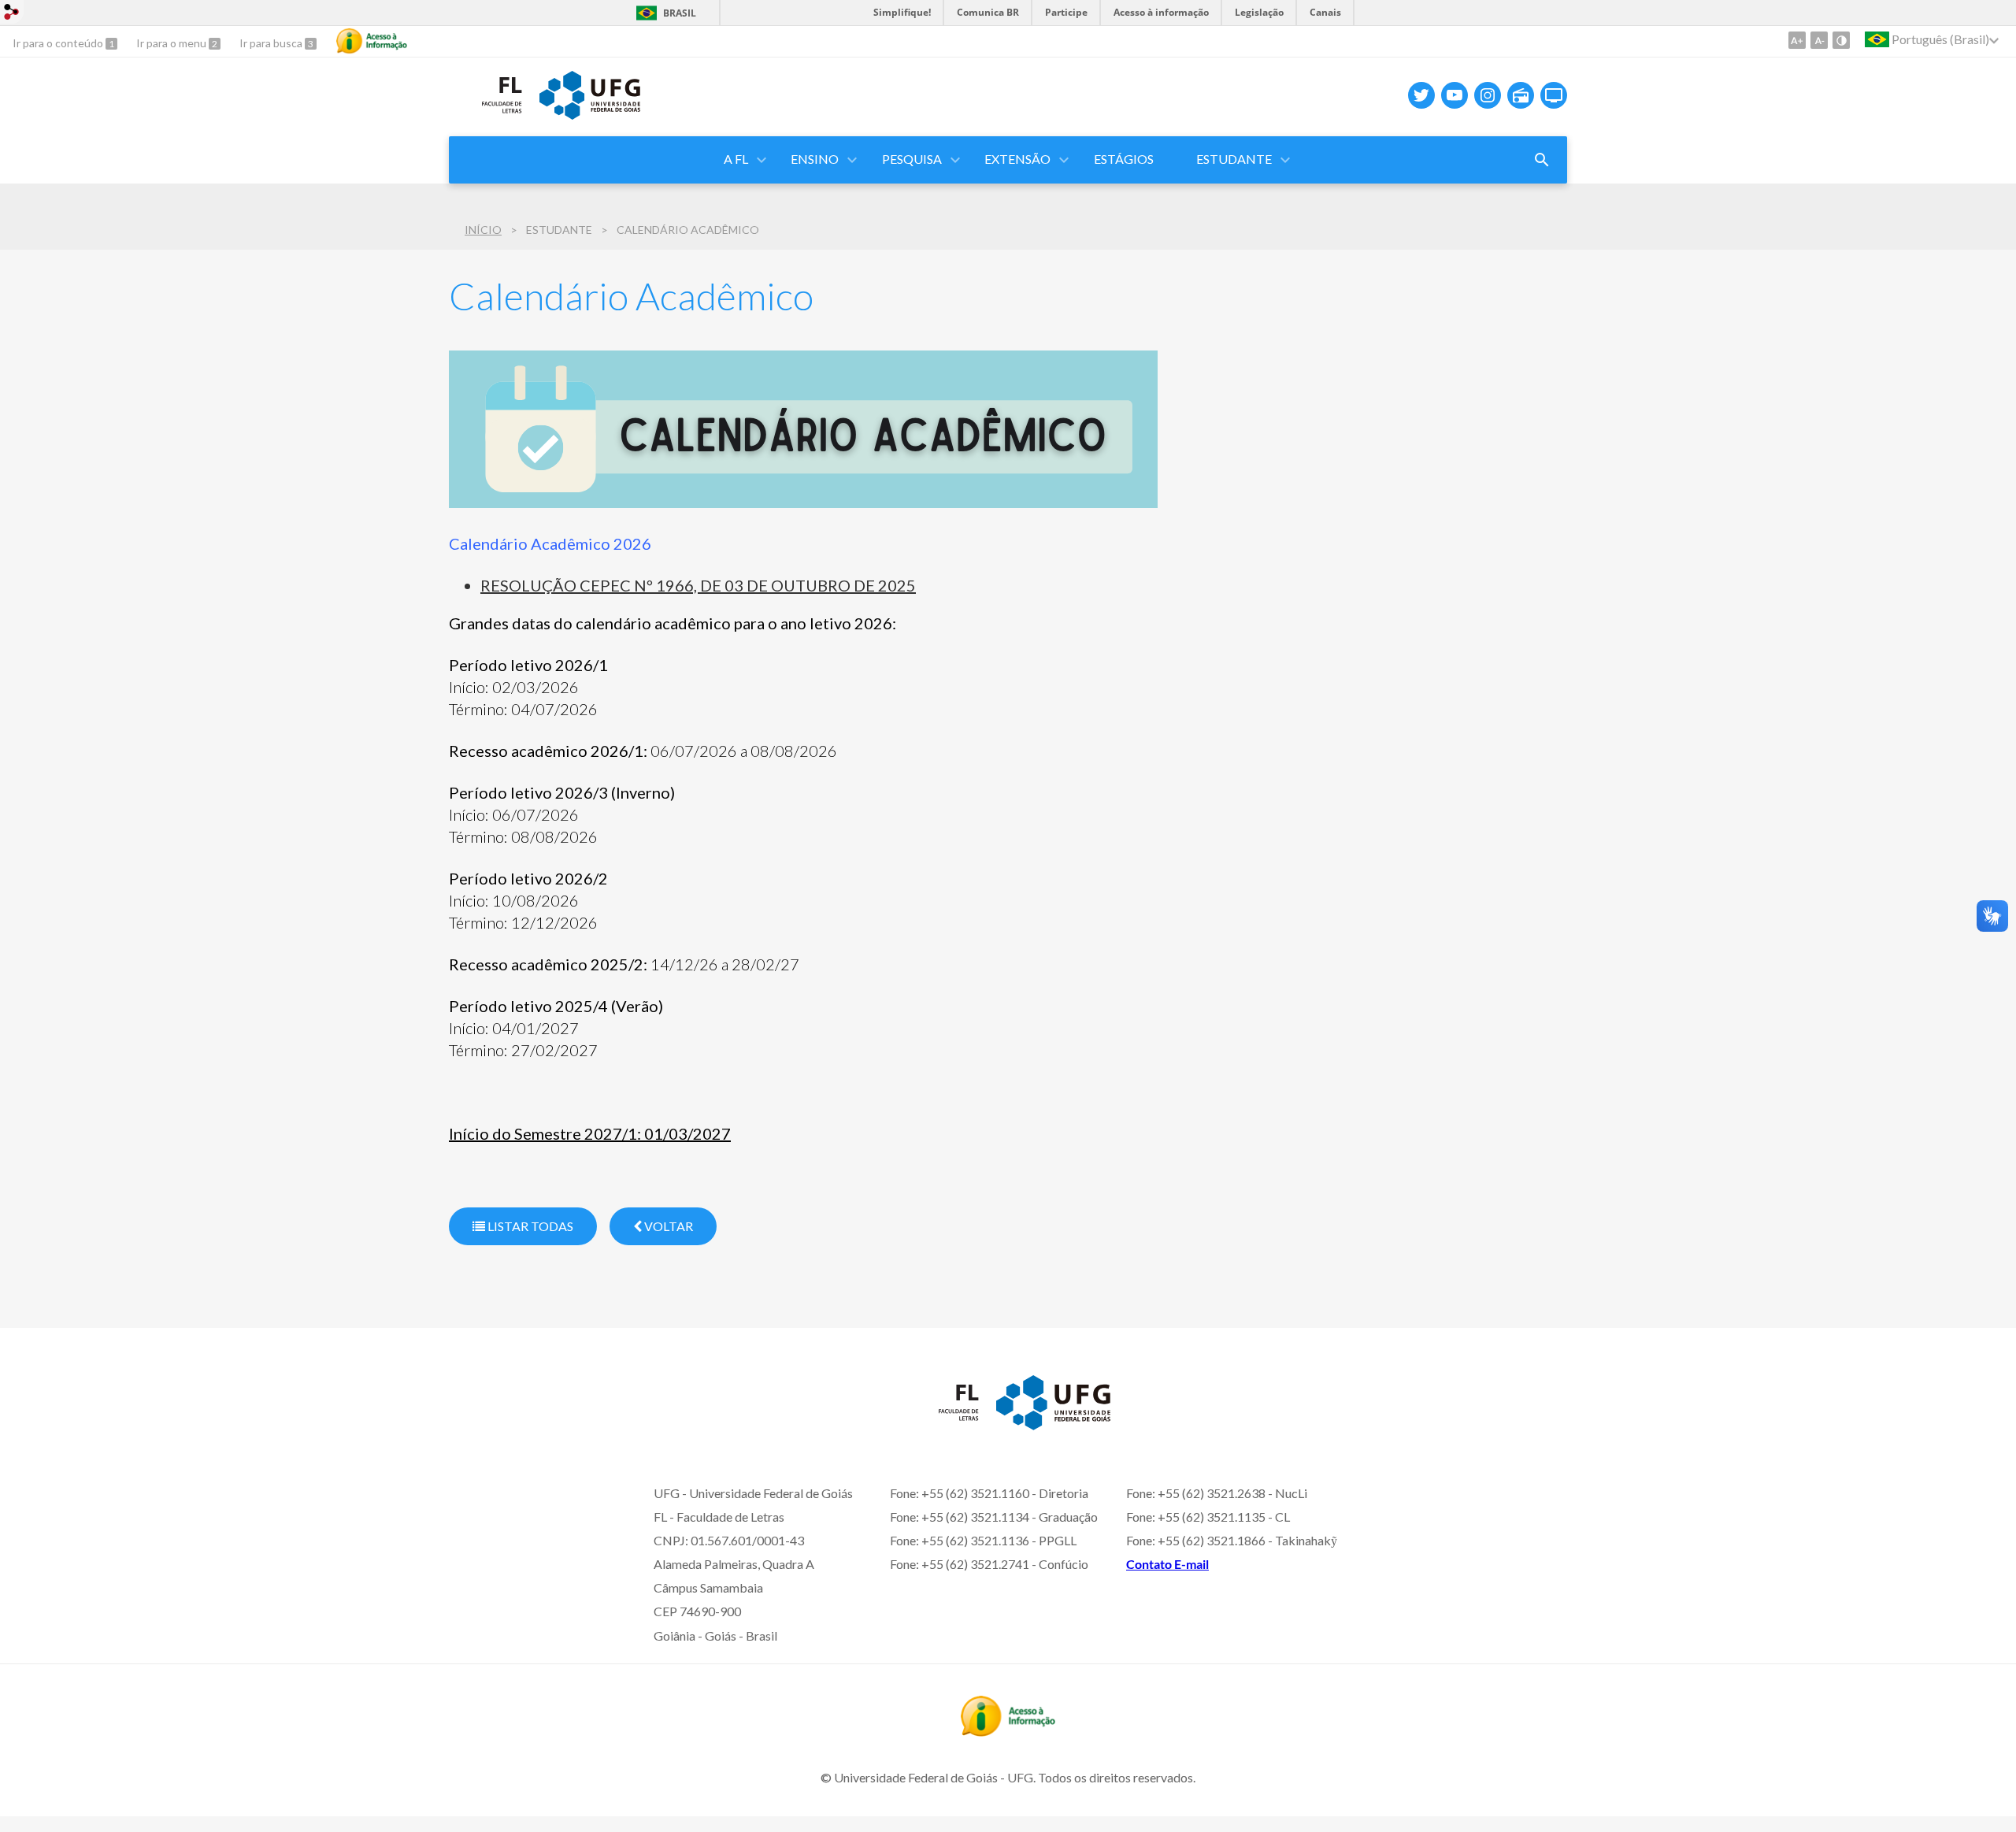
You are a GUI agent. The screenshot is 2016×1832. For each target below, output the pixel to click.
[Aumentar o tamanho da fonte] (1797, 40)
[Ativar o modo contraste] (1841, 40)
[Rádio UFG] (1521, 95)
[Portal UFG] (590, 114)
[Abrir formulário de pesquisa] (1542, 160)
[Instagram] (1488, 95)
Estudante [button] (1234, 159)
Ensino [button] (815, 159)
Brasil (680, 13)
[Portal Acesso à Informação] (1008, 1731)
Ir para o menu (172, 43)
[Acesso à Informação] (372, 41)
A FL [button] (736, 159)
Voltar (667, 1226)
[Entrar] (12, 14)
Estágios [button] (1124, 159)
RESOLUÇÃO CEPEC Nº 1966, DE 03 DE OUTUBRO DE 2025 (698, 585)
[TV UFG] (1554, 95)
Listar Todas (529, 1226)
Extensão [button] (1017, 159)
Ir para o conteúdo (59, 43)
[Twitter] (1421, 95)
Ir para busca (272, 43)
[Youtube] (1455, 95)
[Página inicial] (486, 117)
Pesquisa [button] (912, 159)
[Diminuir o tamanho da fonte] (1819, 40)
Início (483, 230)
